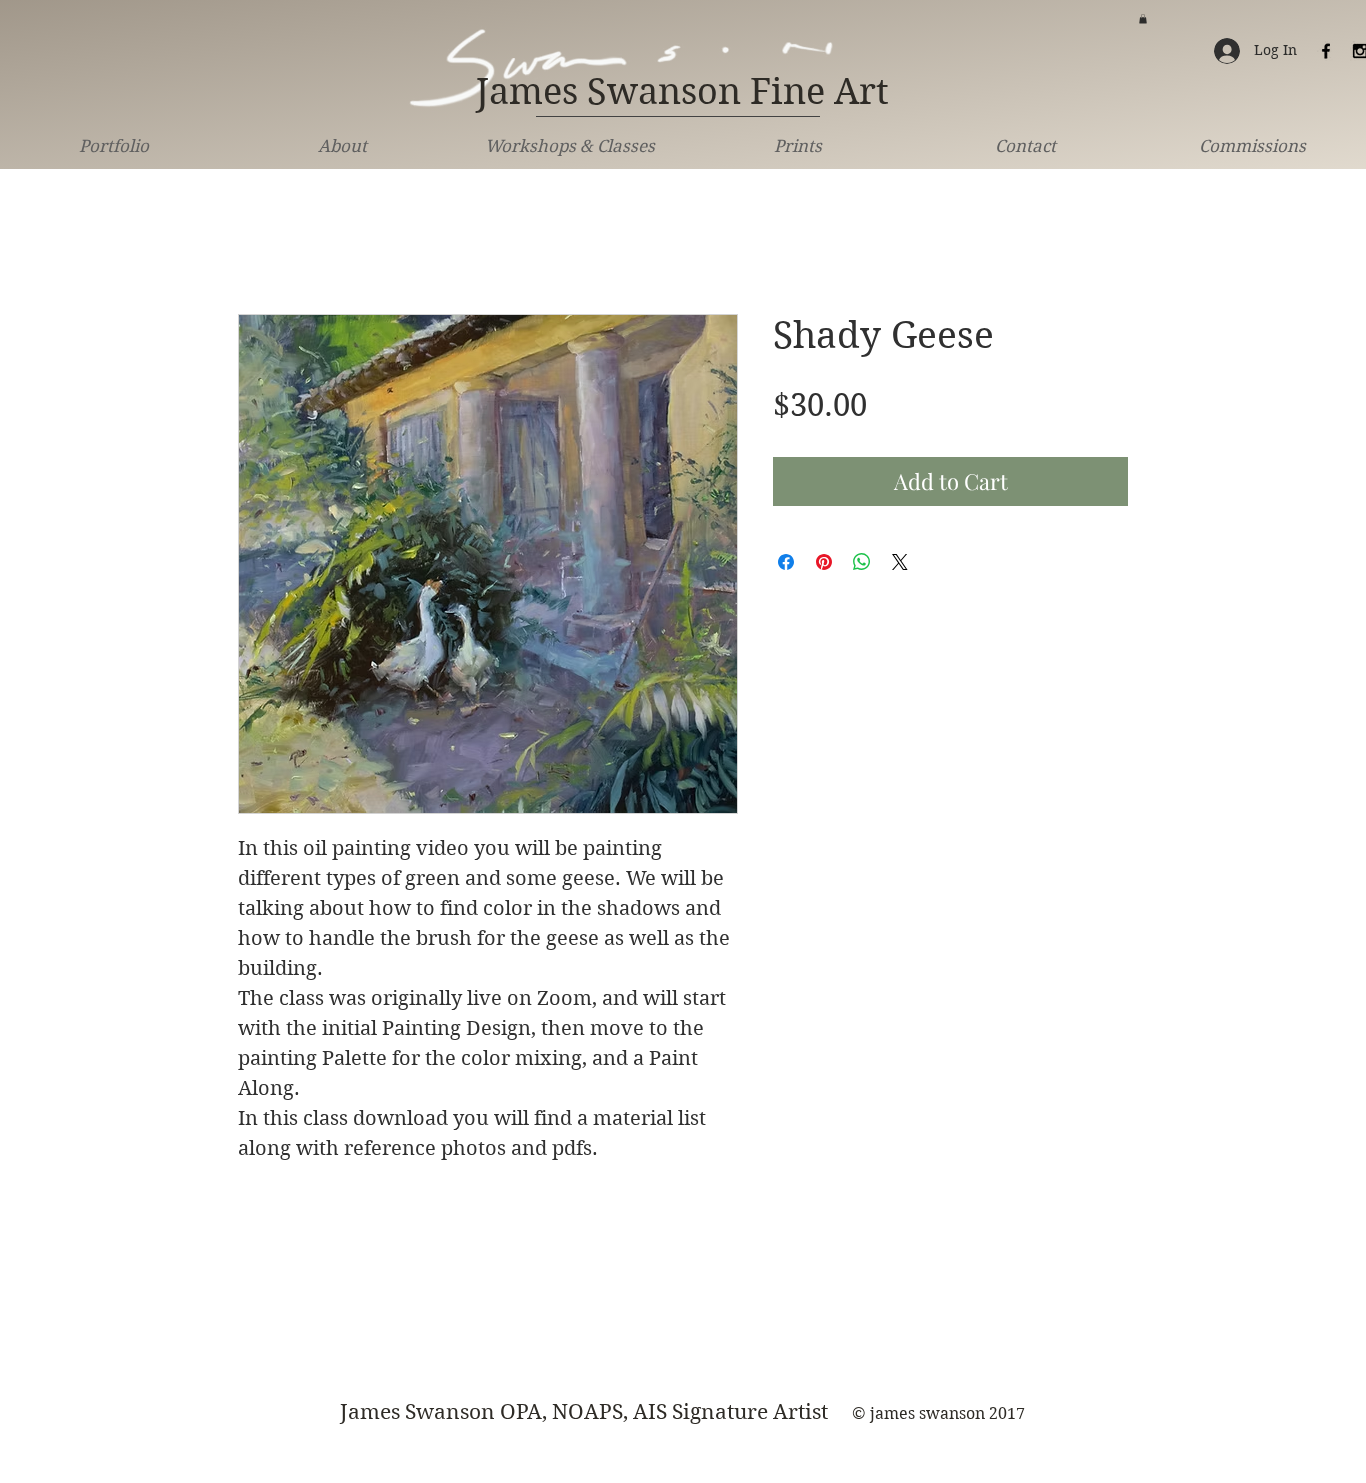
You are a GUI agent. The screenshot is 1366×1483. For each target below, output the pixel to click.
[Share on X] (900, 562)
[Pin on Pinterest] (824, 562)
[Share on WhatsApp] (862, 562)
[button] (1143, 19)
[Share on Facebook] (786, 562)
